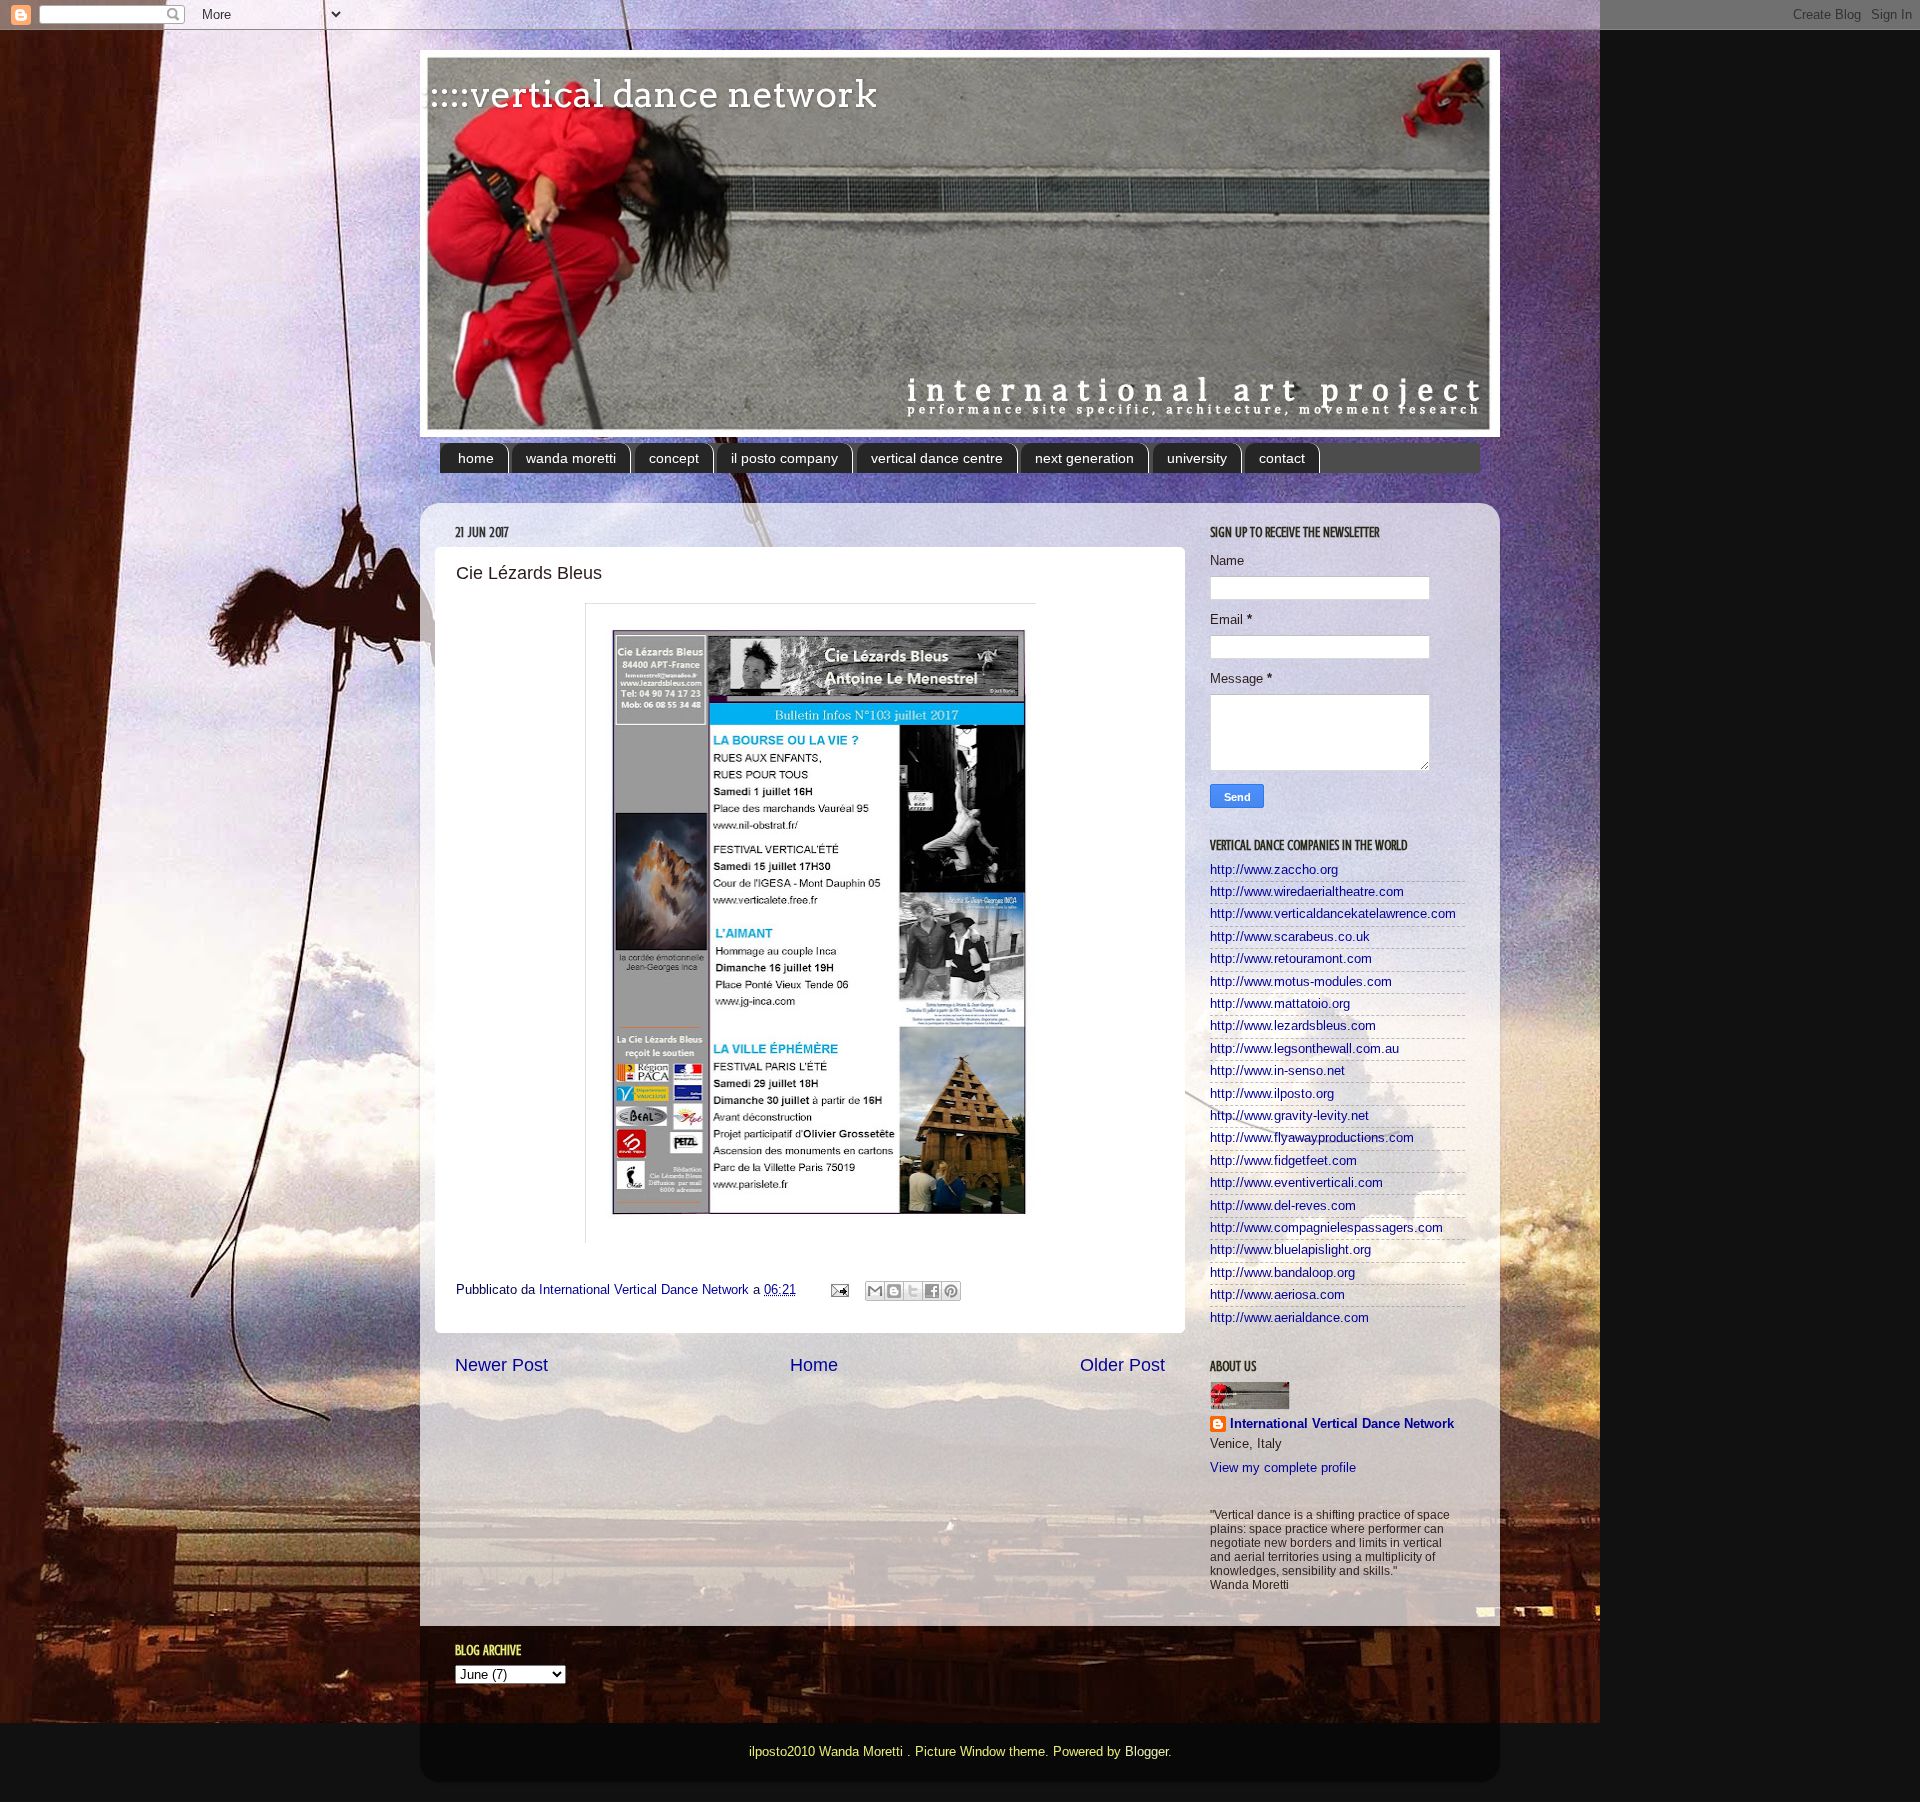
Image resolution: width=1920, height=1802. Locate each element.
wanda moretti (571, 458)
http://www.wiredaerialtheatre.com (1307, 892)
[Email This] (875, 1291)
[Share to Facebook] (932, 1291)
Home (814, 1365)
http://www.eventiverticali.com (1296, 1183)
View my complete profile (1283, 1468)
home (476, 458)
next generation (1084, 458)
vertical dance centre (937, 458)
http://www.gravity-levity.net (1289, 1116)
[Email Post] (839, 1290)
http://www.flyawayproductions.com (1312, 1138)
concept (674, 458)
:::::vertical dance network (648, 94)
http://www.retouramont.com (1291, 959)
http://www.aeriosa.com (1277, 1295)
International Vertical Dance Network (1342, 1424)
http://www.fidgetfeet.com (1283, 1161)
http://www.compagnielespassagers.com (1326, 1228)
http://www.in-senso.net (1277, 1071)
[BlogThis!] (894, 1291)
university (1197, 458)
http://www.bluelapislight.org (1290, 1250)
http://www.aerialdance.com (1289, 1318)
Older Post (1122, 1365)
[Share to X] (913, 1291)
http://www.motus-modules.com (1301, 982)
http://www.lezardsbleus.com (1293, 1026)
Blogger (1146, 1752)
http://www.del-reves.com (1283, 1206)
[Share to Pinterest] (951, 1291)
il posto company (784, 458)
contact (1282, 458)
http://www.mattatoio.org (1280, 1004)
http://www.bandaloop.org (1282, 1273)
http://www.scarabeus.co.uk (1290, 937)
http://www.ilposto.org (1272, 1094)
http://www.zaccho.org (1274, 870)
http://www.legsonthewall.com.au (1304, 1049)
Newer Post (501, 1365)
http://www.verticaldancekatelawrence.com (1333, 914)
